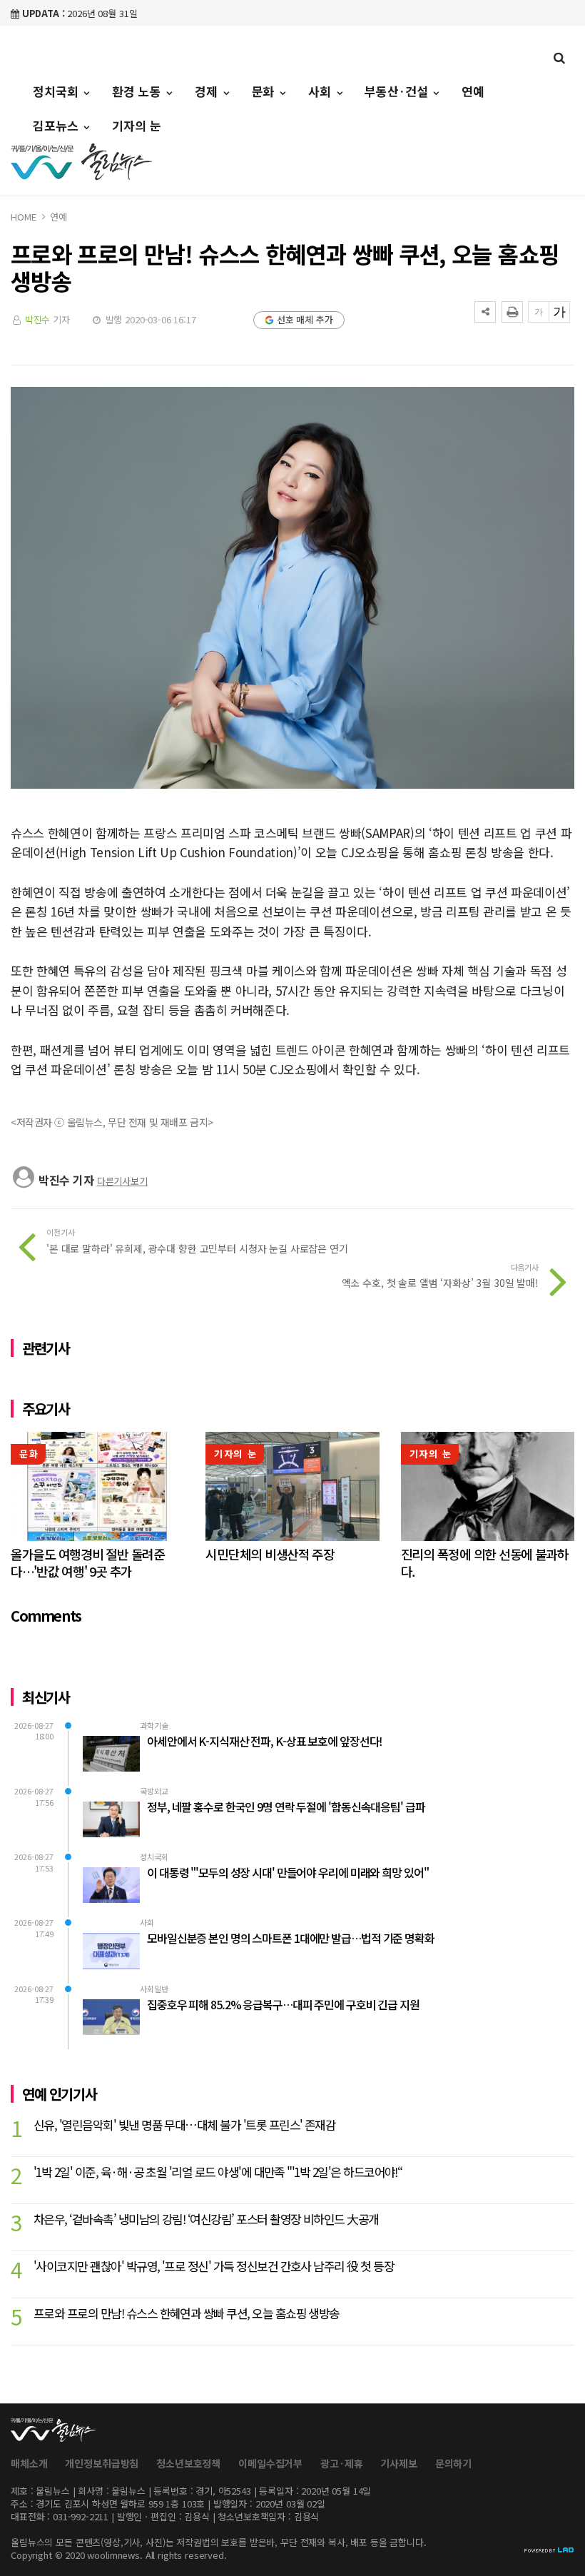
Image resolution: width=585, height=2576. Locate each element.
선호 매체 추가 (305, 319)
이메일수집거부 (270, 2463)
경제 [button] (208, 91)
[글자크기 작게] (539, 312)
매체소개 (29, 2463)
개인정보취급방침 (102, 2463)
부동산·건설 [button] (398, 91)
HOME (23, 217)
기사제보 (398, 2463)
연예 (473, 91)
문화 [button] (265, 91)
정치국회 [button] (57, 91)
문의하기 (453, 2463)
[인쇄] (512, 312)
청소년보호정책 (188, 2463)
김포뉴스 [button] (57, 125)
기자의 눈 (136, 125)
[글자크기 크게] (559, 312)
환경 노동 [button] (138, 91)
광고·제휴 (341, 2463)
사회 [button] (321, 91)
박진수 (38, 319)
